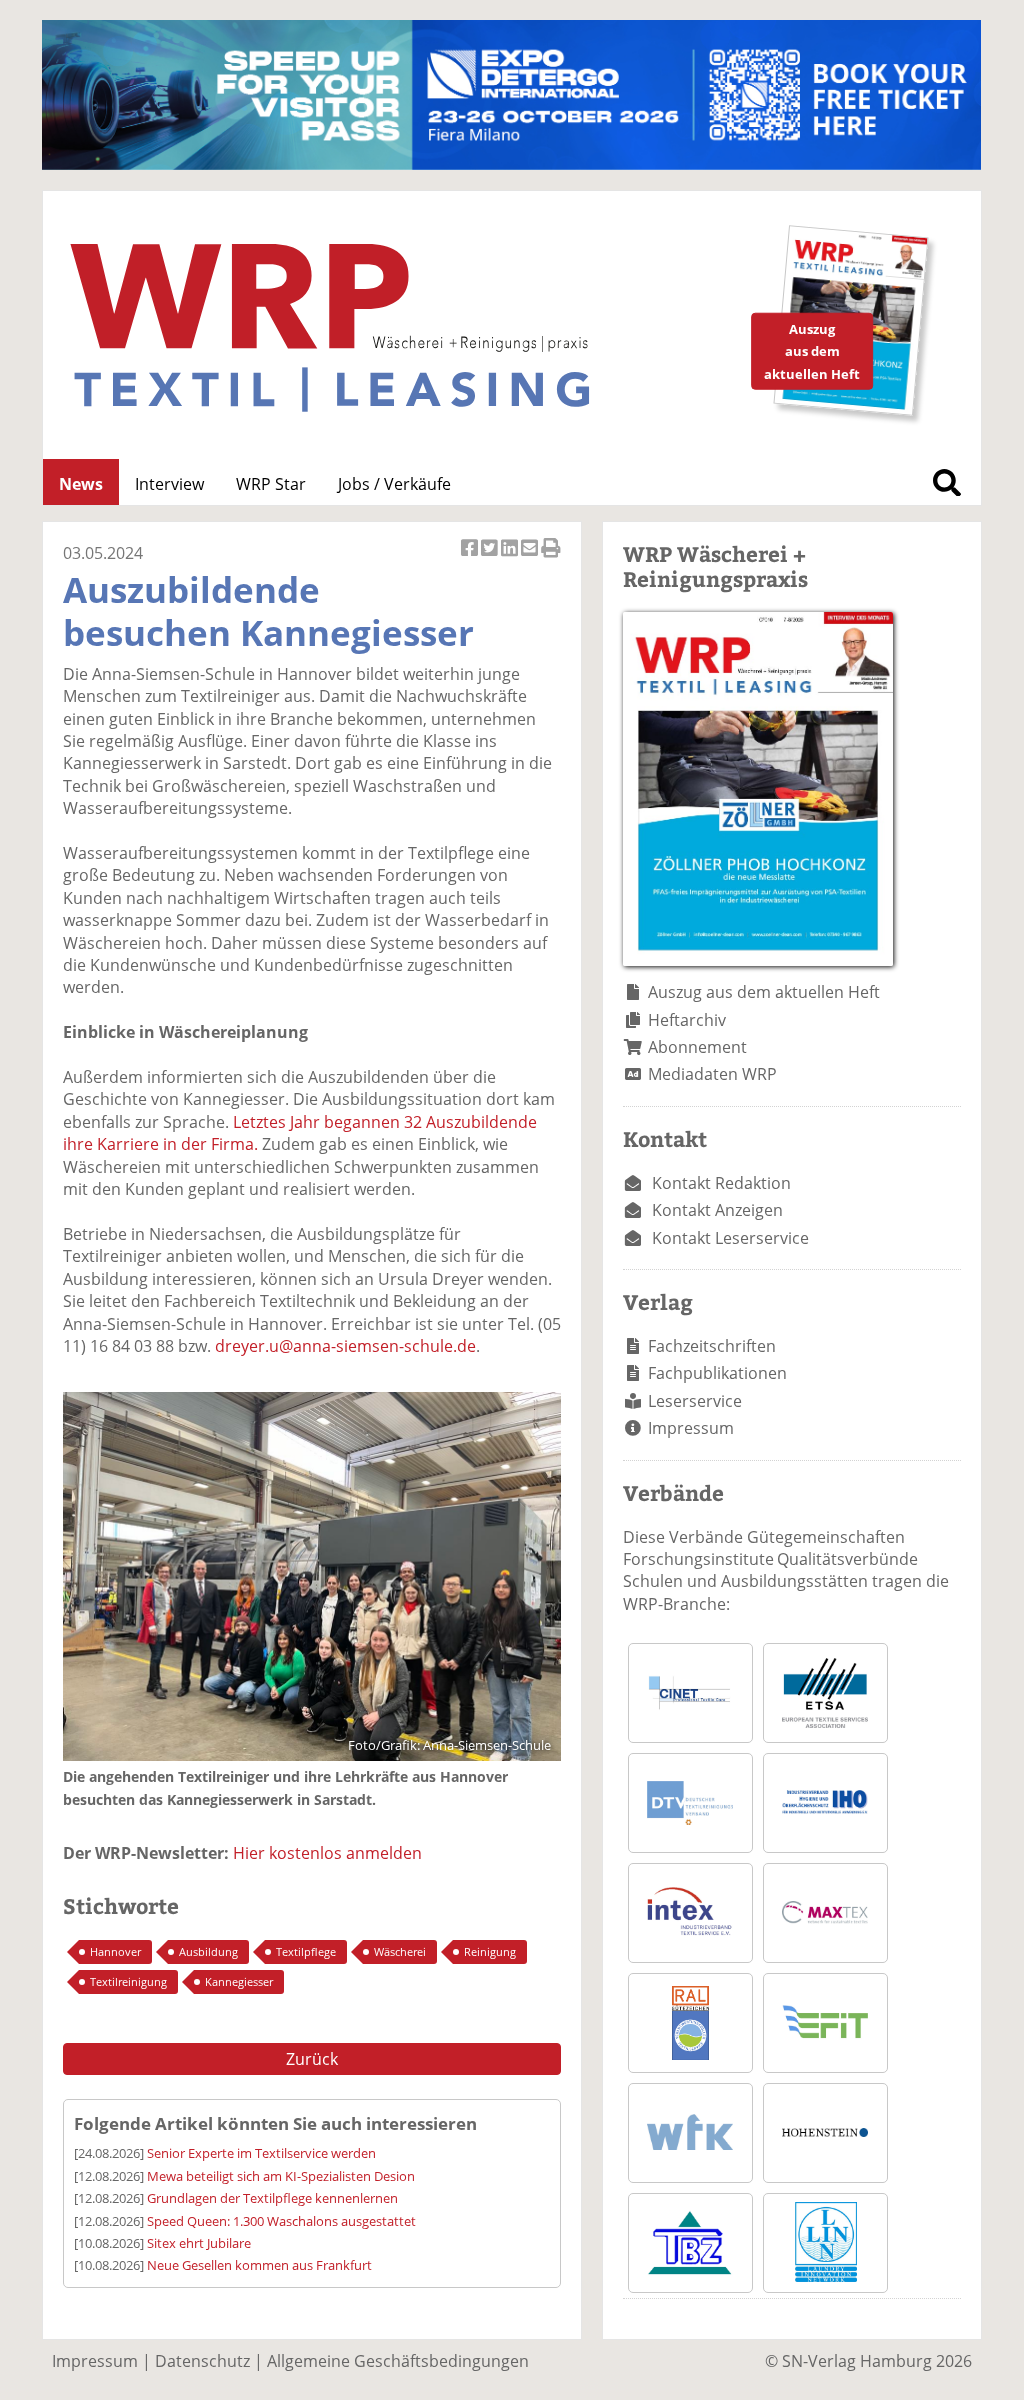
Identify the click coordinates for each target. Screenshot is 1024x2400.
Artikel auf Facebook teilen (471, 558)
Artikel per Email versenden (531, 558)
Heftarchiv (687, 1020)
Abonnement (697, 1047)
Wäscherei (400, 1951)
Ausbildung (208, 1951)
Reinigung (490, 1951)
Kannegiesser (239, 1981)
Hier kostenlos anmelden (327, 1853)
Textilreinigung (128, 1981)
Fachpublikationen (717, 1373)
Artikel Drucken (551, 558)
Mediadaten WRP (712, 1074)
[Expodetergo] (511, 164)
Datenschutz (202, 2361)
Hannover (115, 1951)
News (81, 484)
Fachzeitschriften (712, 1346)
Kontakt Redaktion (721, 1183)
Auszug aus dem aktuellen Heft (764, 992)
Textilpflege (306, 1951)
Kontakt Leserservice (730, 1238)
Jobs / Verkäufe (394, 484)
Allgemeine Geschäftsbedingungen (398, 2361)
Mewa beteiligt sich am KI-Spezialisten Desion (281, 2176)
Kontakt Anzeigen (717, 1210)
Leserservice (695, 1401)
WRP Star (271, 484)
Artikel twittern (491, 558)
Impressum (691, 1428)
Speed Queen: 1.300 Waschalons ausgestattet (281, 2221)
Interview (169, 484)
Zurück (312, 2059)
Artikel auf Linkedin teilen (511, 558)
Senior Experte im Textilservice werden (261, 2153)
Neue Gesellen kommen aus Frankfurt (259, 2265)
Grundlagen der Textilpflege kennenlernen (272, 2198)
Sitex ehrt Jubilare (199, 2243)
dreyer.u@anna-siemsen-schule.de (345, 1346)
